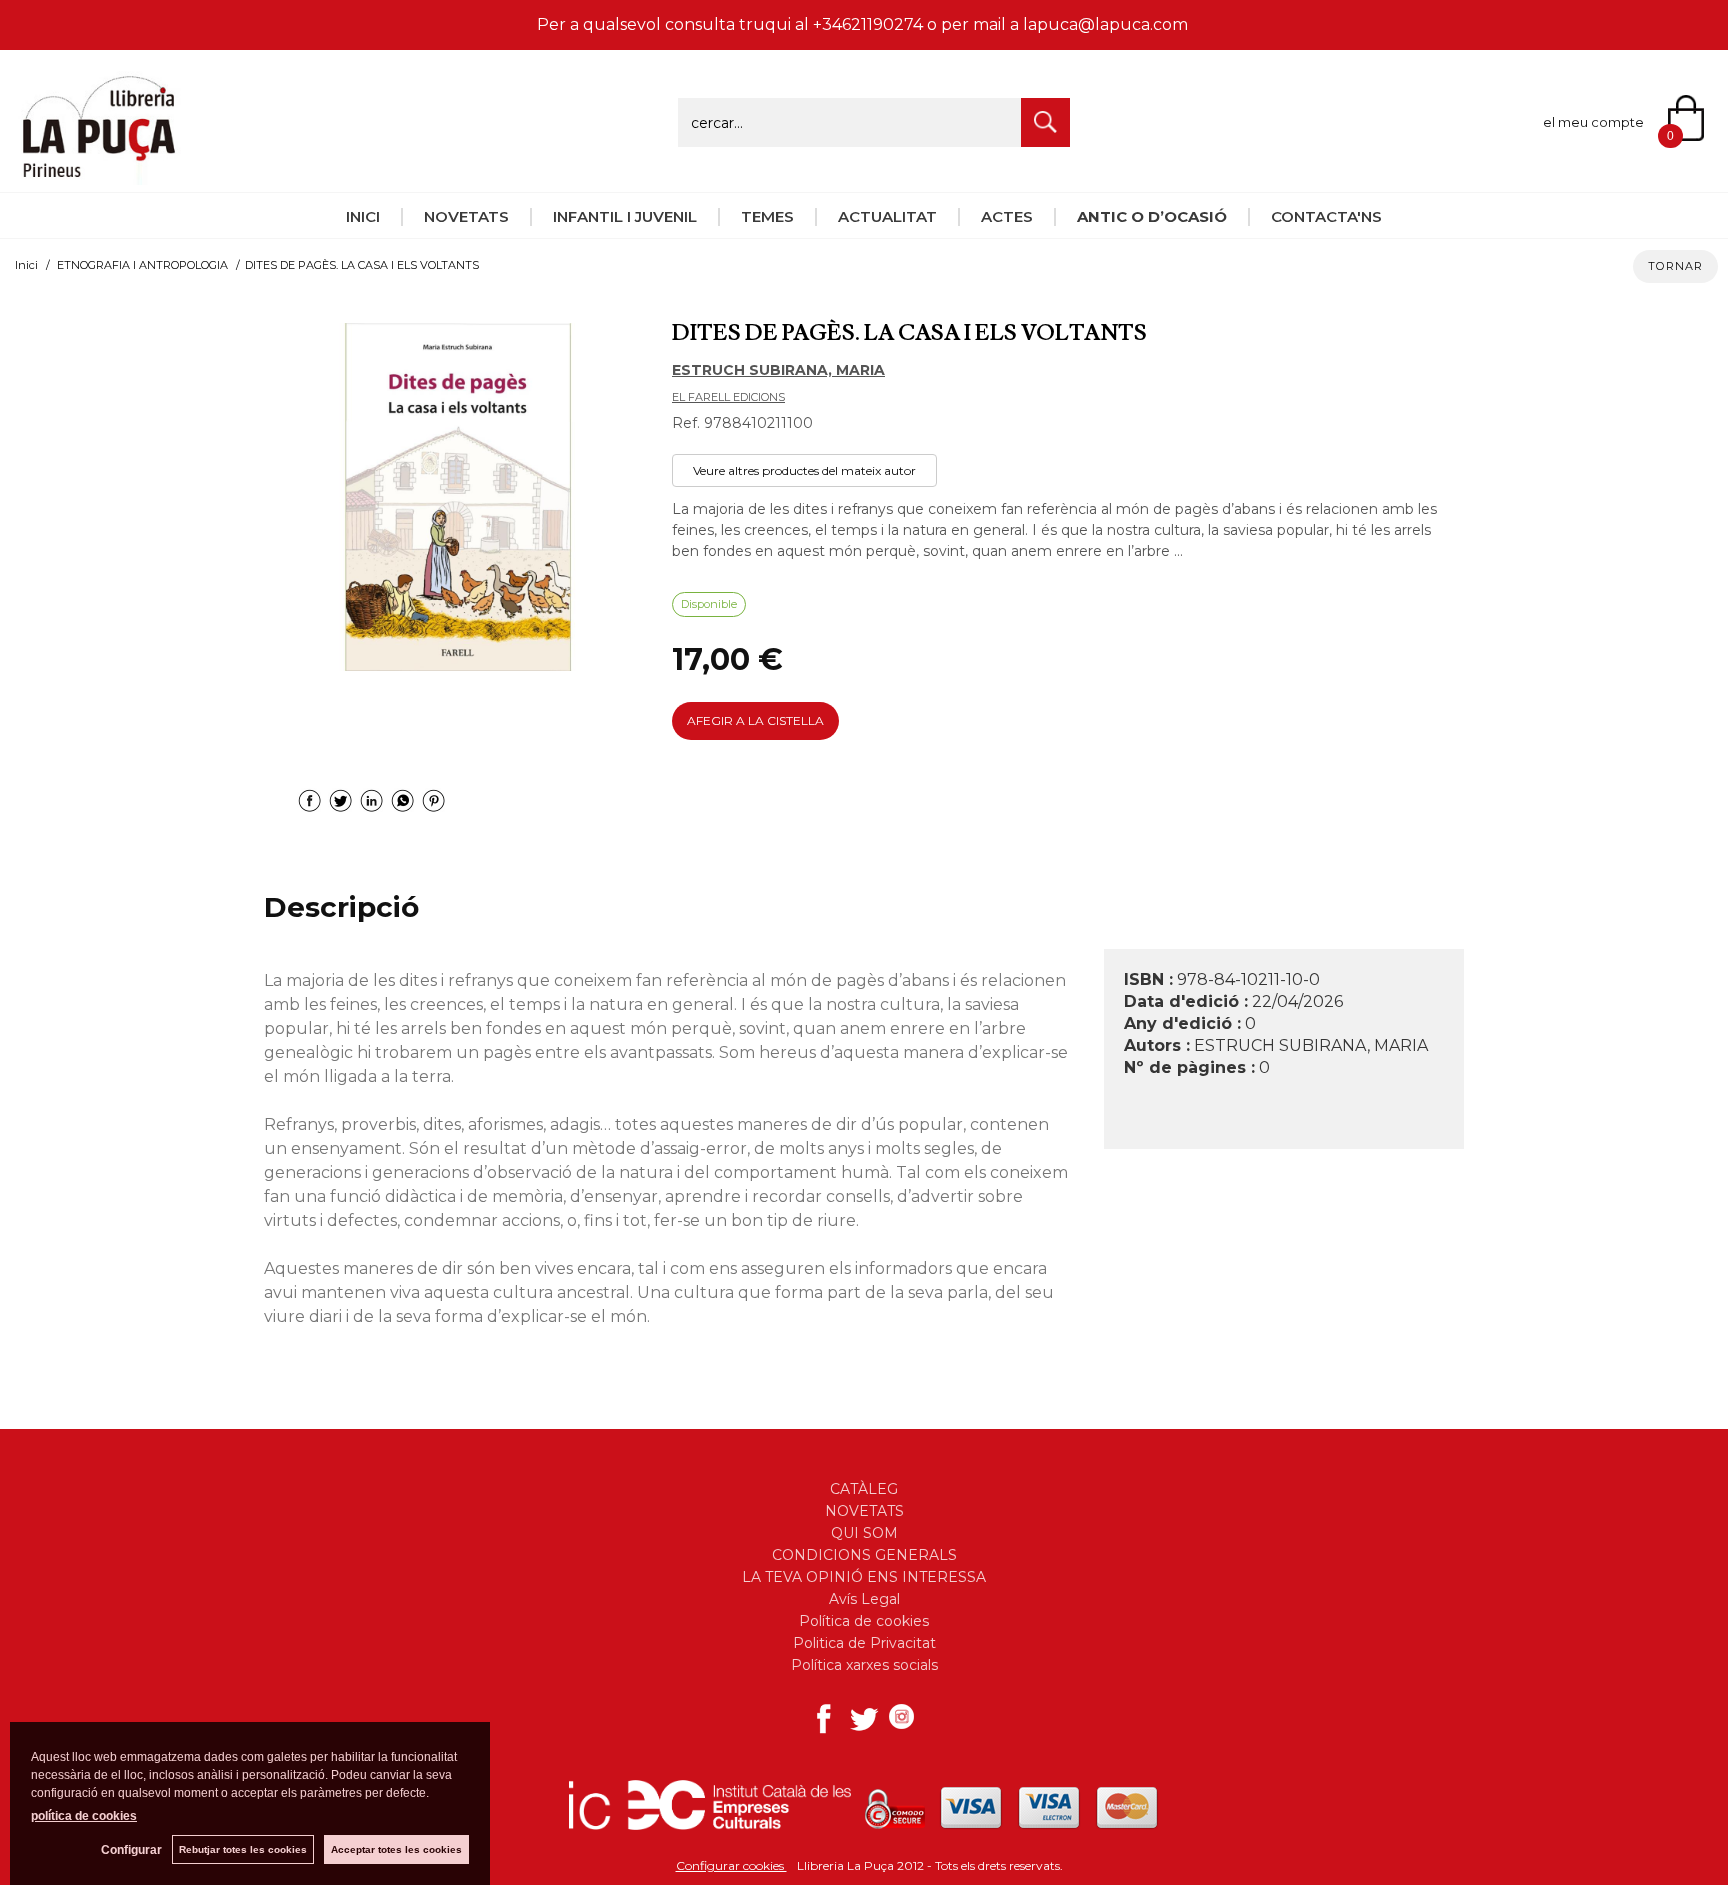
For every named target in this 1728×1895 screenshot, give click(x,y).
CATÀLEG (864, 1489)
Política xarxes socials (864, 1665)
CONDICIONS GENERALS (864, 1555)
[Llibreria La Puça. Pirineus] (98, 174)
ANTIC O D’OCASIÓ (1152, 216)
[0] (1698, 120)
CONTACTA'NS (1326, 216)
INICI (363, 216)
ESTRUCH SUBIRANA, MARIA (778, 370)
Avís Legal (864, 1599)
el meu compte (1593, 122)
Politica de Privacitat (864, 1643)
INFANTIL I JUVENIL (625, 216)
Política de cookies (864, 1621)
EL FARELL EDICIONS (728, 397)
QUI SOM (864, 1533)
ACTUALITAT (887, 216)
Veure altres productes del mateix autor (804, 470)
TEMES (767, 216)
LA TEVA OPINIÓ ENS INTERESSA (864, 1577)
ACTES (1007, 216)
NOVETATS (466, 216)
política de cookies (84, 1816)
